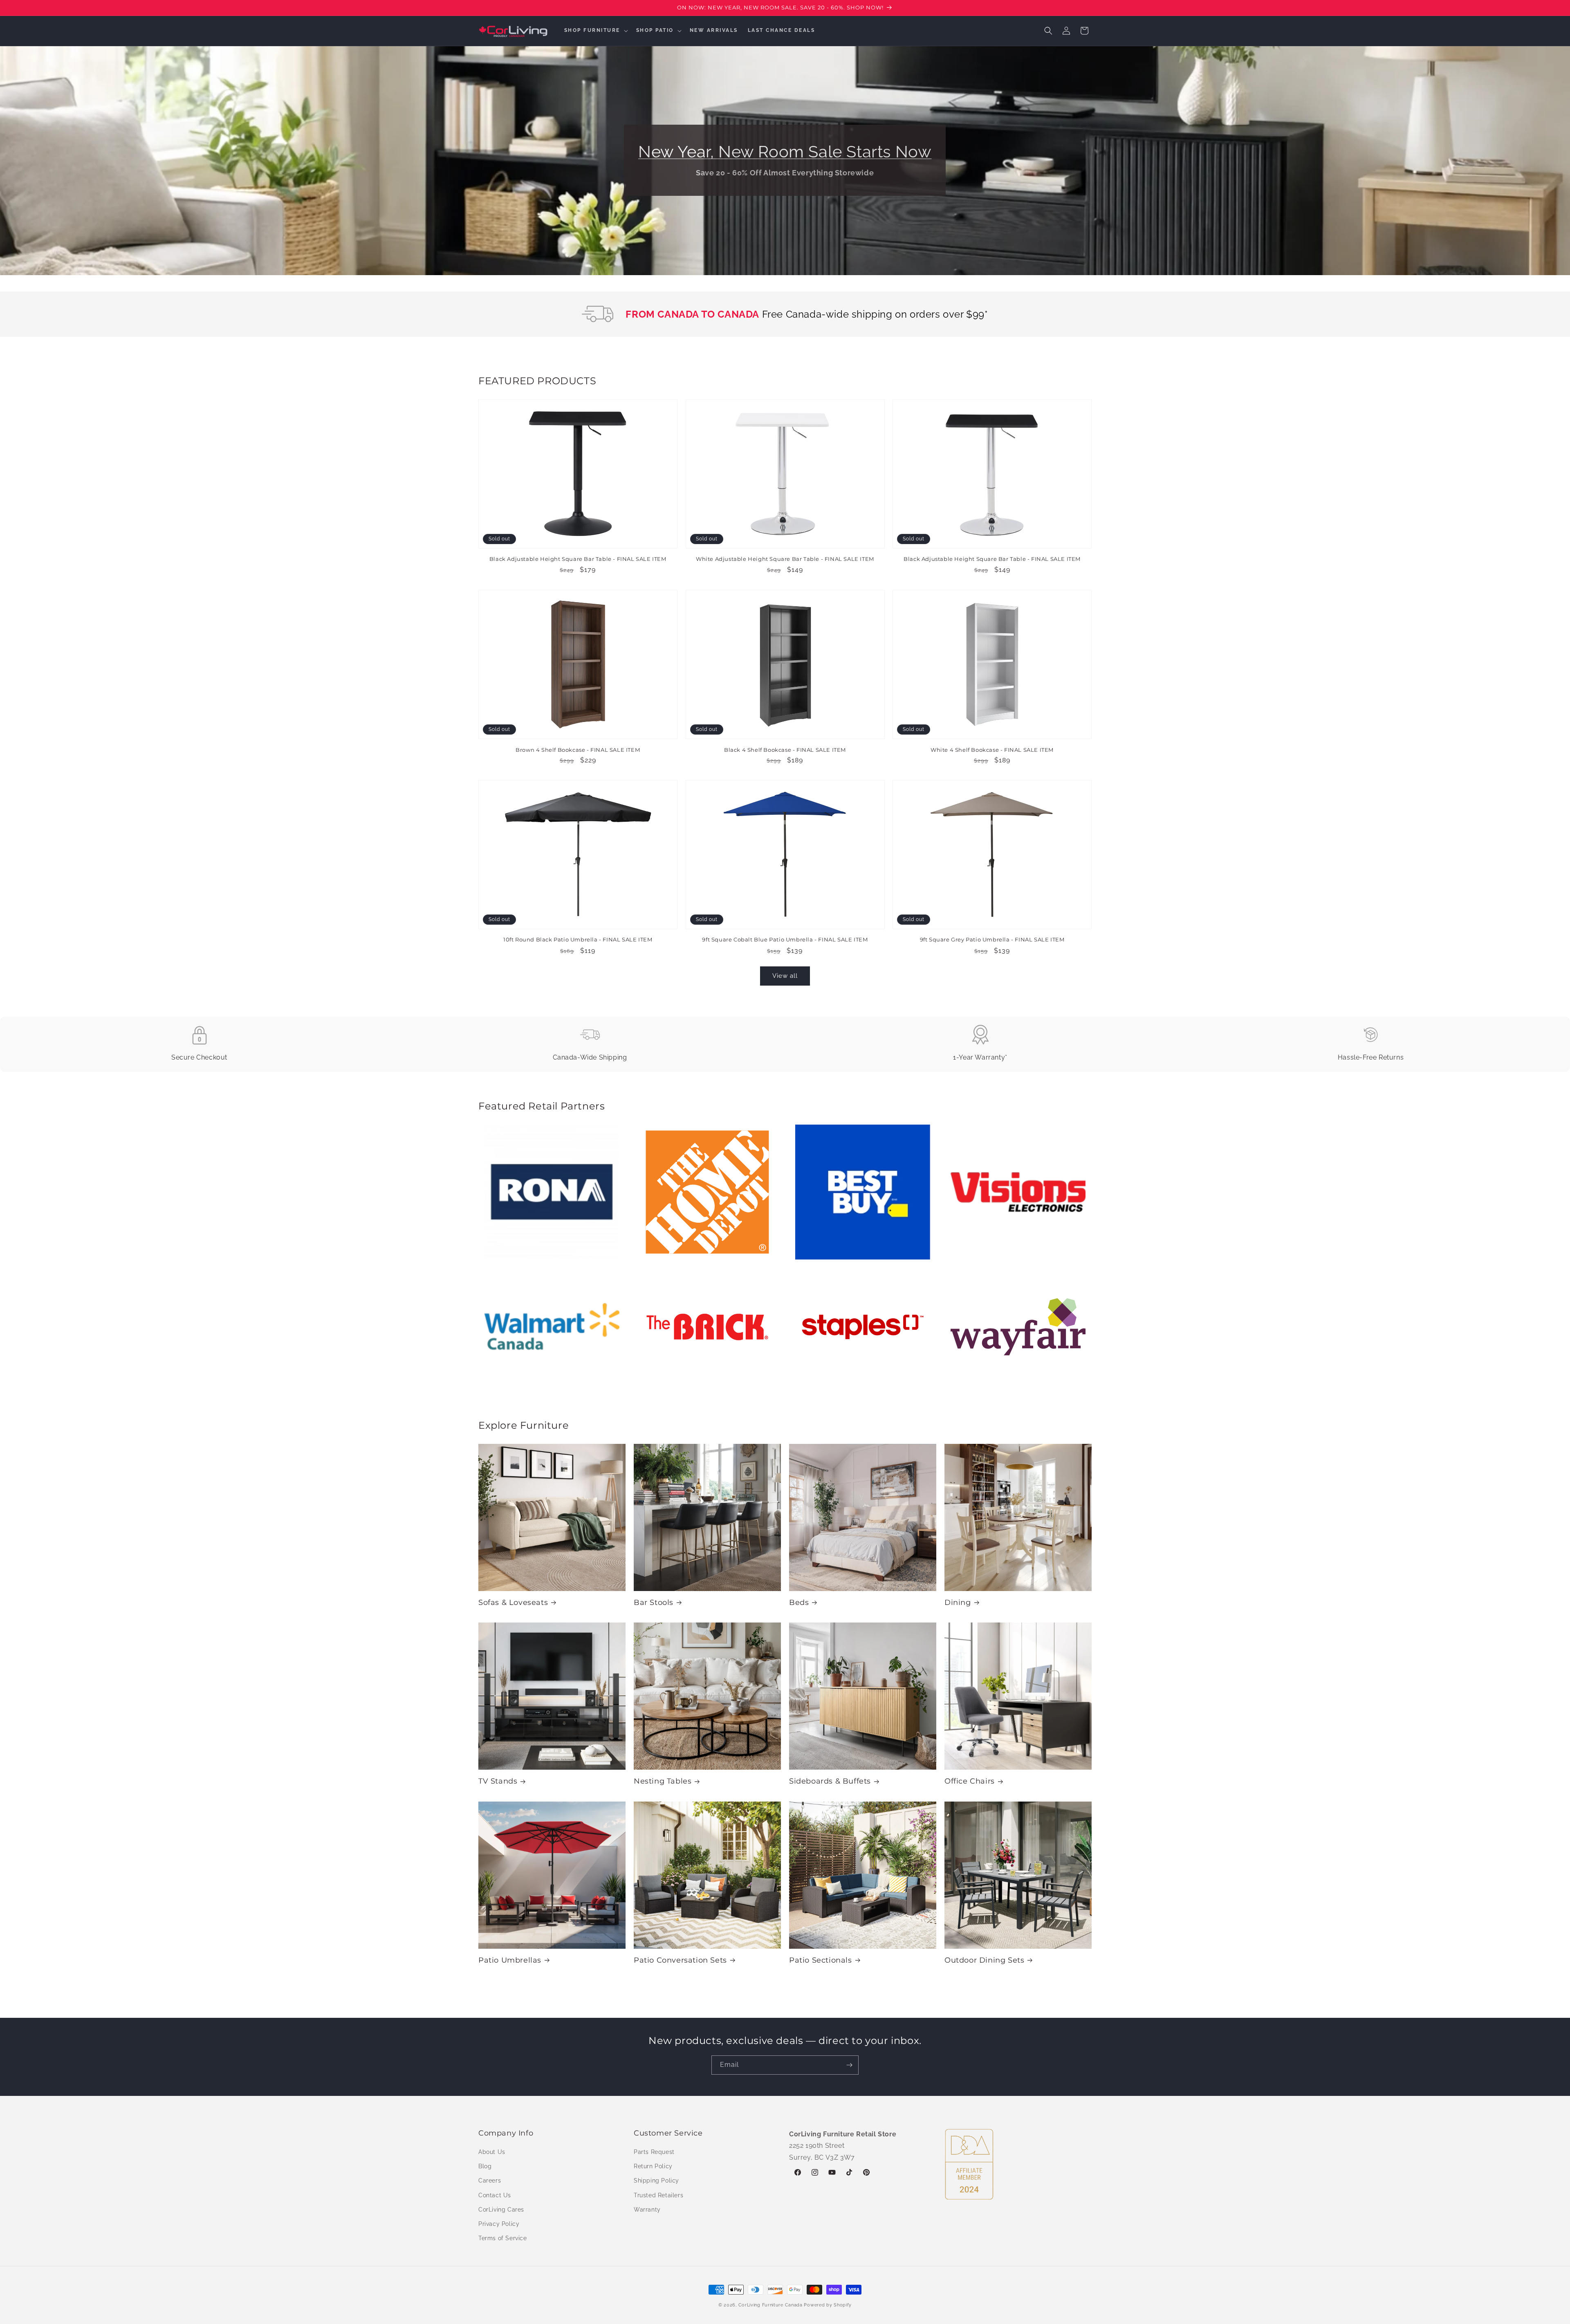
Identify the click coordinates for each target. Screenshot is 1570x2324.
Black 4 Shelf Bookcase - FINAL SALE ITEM (785, 749)
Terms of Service (503, 2238)
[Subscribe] (849, 2065)
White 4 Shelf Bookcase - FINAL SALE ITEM (992, 749)
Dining (958, 1602)
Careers (490, 2181)
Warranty (647, 2210)
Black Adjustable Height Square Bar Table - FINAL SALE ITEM (578, 559)
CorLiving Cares (501, 2210)
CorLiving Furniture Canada (770, 2305)
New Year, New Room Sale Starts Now (785, 151)
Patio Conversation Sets (680, 1960)
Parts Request (654, 2152)
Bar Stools (654, 1602)
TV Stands (498, 1781)
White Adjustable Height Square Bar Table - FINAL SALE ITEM (785, 559)
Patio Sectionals (821, 1960)
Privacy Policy (499, 2224)
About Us (492, 2152)
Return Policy (653, 2166)
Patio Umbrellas (510, 1960)
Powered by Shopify (828, 2305)
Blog (485, 2166)
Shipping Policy (656, 2181)
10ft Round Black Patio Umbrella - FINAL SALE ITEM (578, 940)
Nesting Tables (663, 1781)
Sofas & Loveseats (513, 1602)
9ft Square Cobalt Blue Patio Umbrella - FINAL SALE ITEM (785, 940)
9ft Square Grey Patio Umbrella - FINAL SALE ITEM (992, 940)
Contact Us (495, 2195)
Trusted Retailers (658, 2195)
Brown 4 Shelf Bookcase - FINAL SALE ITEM (578, 749)
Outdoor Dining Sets (984, 1960)
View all (785, 976)
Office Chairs (970, 1781)
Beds (799, 1602)
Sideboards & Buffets (830, 1781)
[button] (595, 31)
